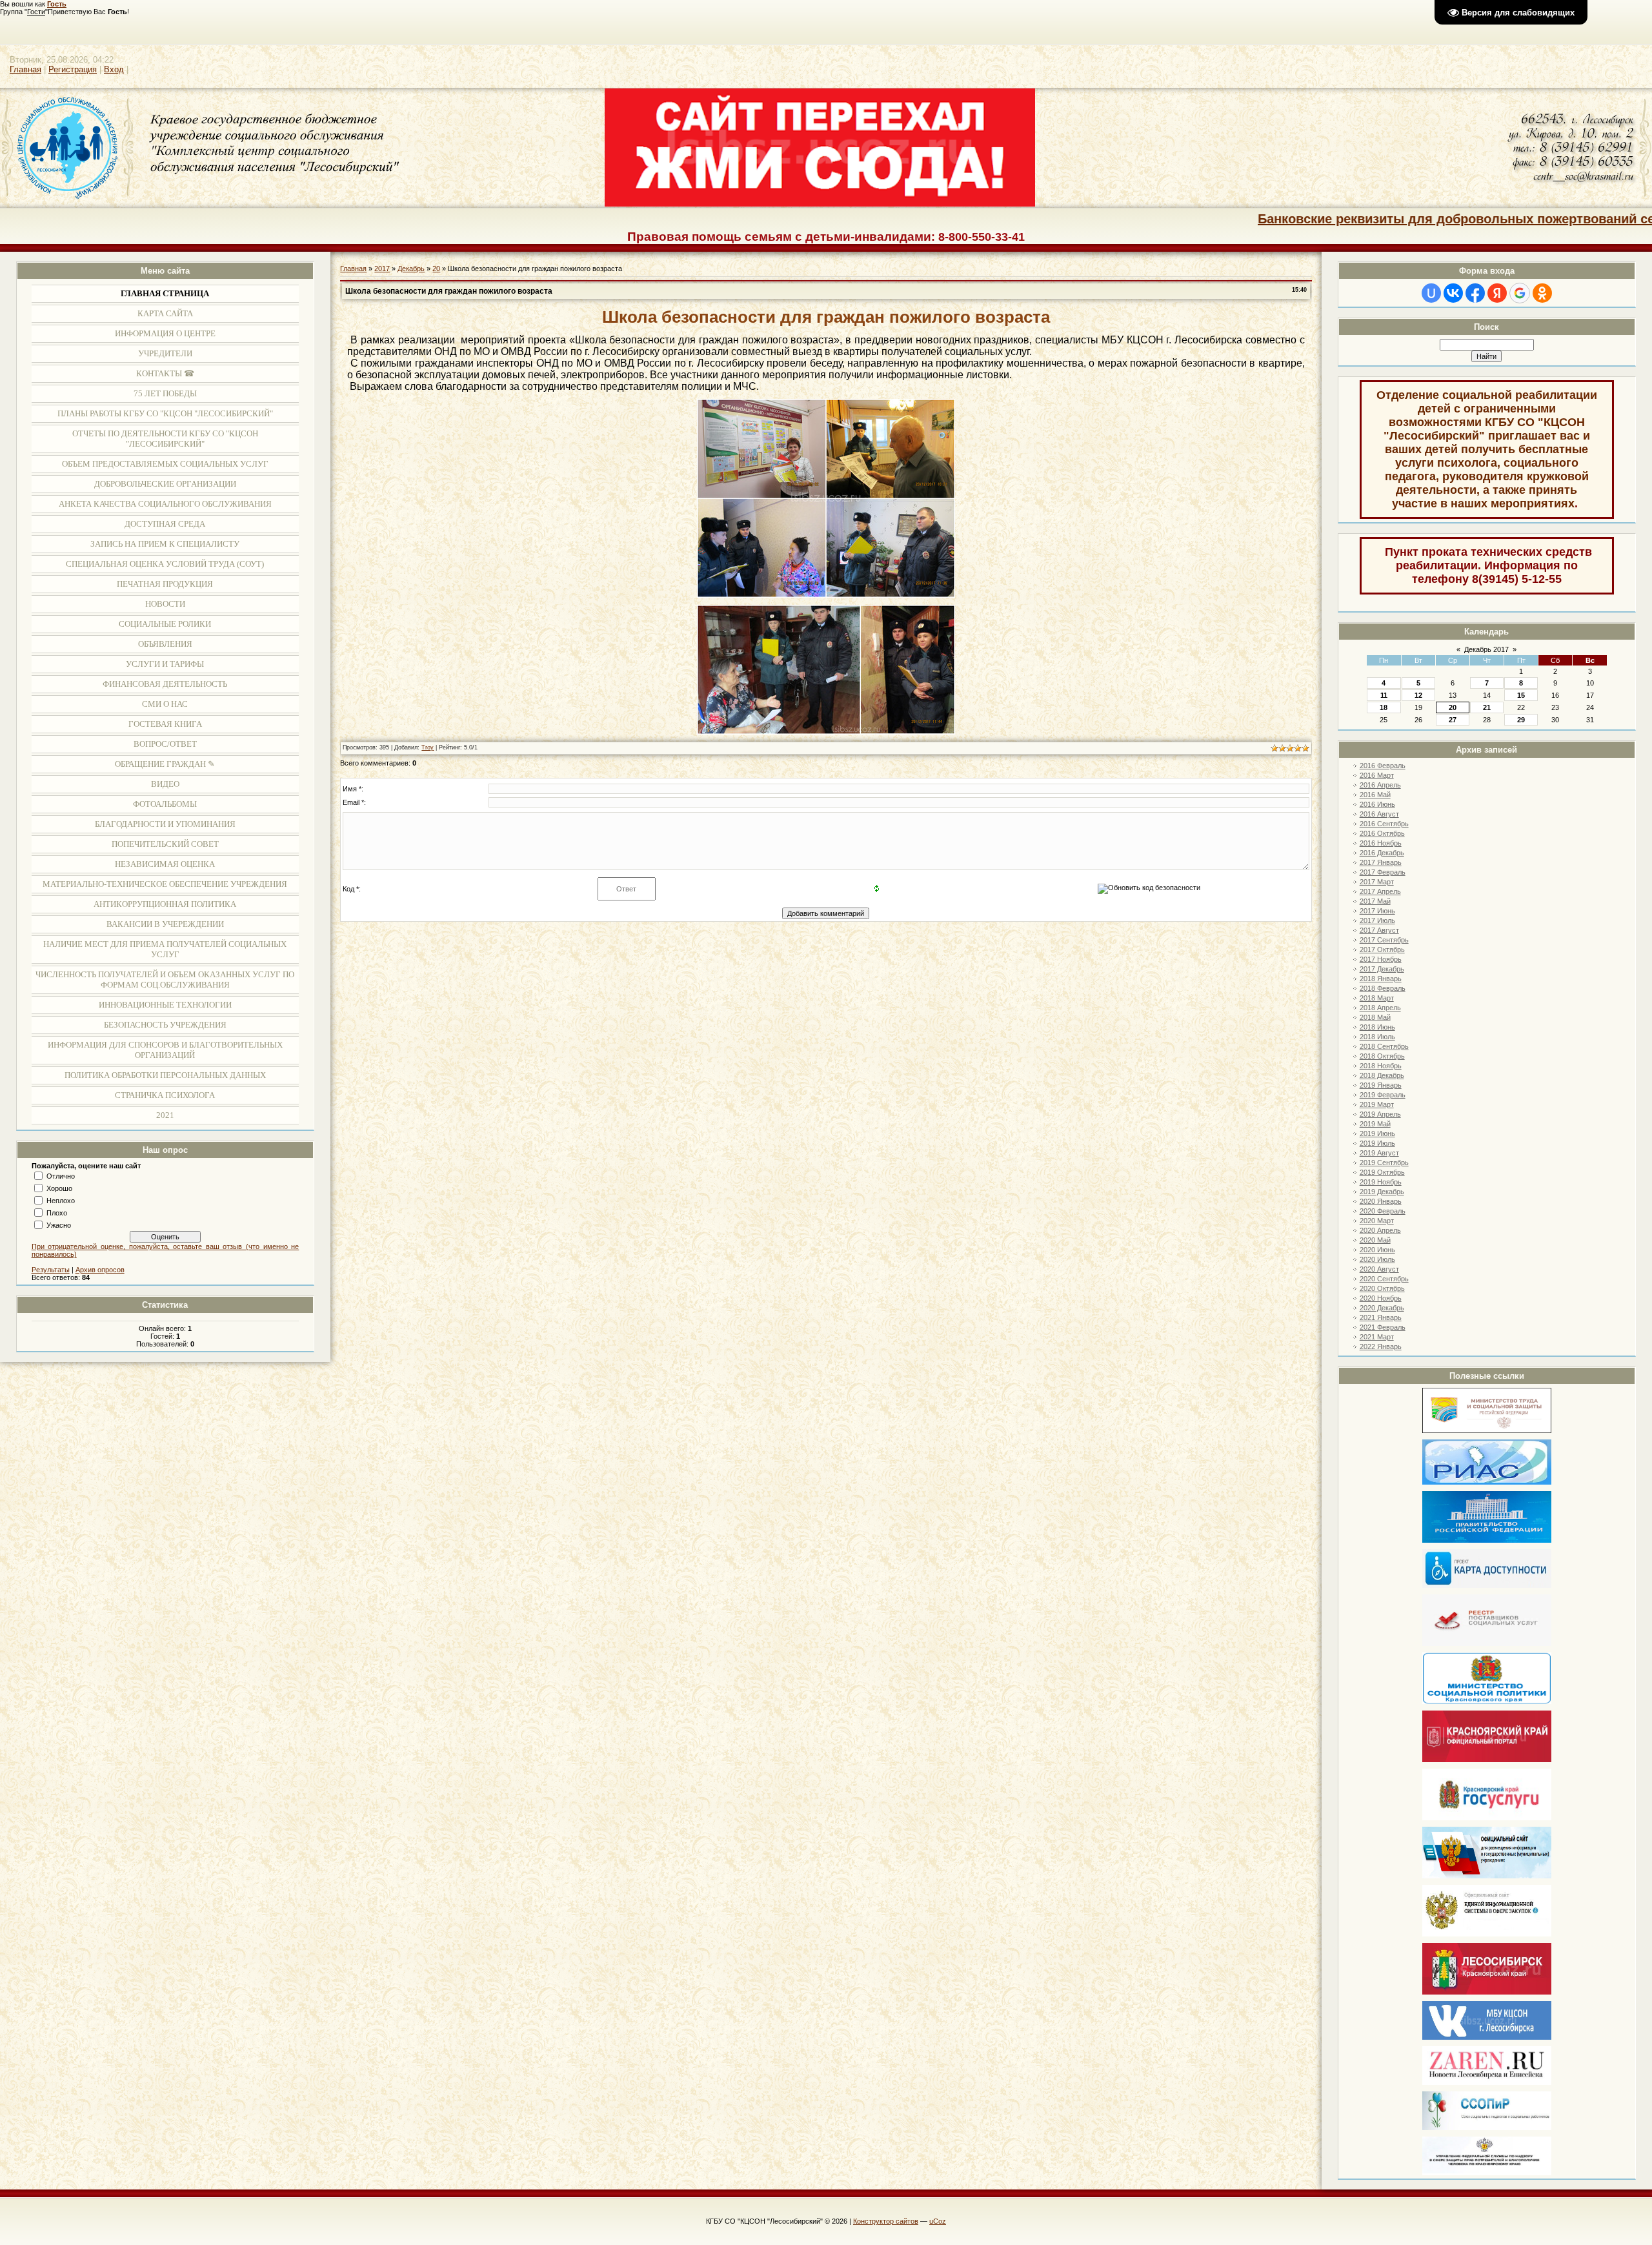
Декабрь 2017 (1486, 649)
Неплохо (61, 1201)
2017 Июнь (1377, 911)
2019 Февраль (1383, 1095)
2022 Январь (1381, 1346)
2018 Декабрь (1382, 1075)
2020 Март (1377, 1221)
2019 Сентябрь (1384, 1163)
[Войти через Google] (1520, 293)
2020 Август (1379, 1269)
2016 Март (1377, 775)
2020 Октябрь (1382, 1288)
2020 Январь (1381, 1201)
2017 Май (1375, 901)
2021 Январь (1381, 1317)
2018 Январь (1381, 979)
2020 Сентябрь (1384, 1279)
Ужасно (59, 1225)
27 (1453, 720)
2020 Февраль (1383, 1211)
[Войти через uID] (1431, 293)
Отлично (61, 1176)
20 (1453, 707)
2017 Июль (1377, 920)
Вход (114, 69)
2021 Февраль (1383, 1327)
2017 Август (1379, 930)
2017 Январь (1381, 862)
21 (1487, 707)
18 (1384, 707)
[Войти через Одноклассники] (1542, 293)
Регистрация (73, 69)
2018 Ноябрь (1381, 1066)
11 (1384, 695)
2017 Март (1377, 882)
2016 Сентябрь (1384, 824)
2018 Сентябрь (1384, 1046)
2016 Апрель (1380, 785)
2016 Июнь (1377, 804)
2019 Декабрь (1382, 1192)
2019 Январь (1381, 1085)
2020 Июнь (1377, 1250)
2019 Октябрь (1382, 1172)
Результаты (51, 1270)
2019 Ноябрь (1381, 1182)
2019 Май (1375, 1124)
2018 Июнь (1377, 1027)
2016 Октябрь (1382, 833)
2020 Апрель (1380, 1230)
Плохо (57, 1213)
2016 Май (1375, 795)
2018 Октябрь (1382, 1056)
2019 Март (1377, 1104)
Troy (428, 747)
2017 (382, 269)
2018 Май (1375, 1017)
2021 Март (1377, 1337)
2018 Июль (1377, 1037)
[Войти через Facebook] (1475, 293)
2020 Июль (1377, 1259)
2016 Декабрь (1382, 853)
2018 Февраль (1383, 988)
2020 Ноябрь (1381, 1298)
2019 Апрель (1380, 1114)
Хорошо (59, 1188)
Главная (25, 69)
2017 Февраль (1383, 872)
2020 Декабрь (1382, 1308)
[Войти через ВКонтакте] (1453, 293)
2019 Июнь (1377, 1133)
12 (1418, 695)
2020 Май (1375, 1240)
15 (1521, 695)
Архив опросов (100, 1270)
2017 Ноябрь (1381, 959)
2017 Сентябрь (1384, 940)
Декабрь (411, 269)
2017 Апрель (1380, 891)
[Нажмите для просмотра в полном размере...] (826, 595)
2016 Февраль (1383, 766)
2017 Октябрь (1382, 950)
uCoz (938, 2221)
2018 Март (1377, 998)
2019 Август (1379, 1153)
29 (1521, 720)
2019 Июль (1377, 1143)
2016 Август (1379, 814)
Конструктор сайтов (886, 2221)
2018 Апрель (1380, 1008)
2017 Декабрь (1382, 969)
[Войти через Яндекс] (1497, 293)
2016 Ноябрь (1381, 843)
